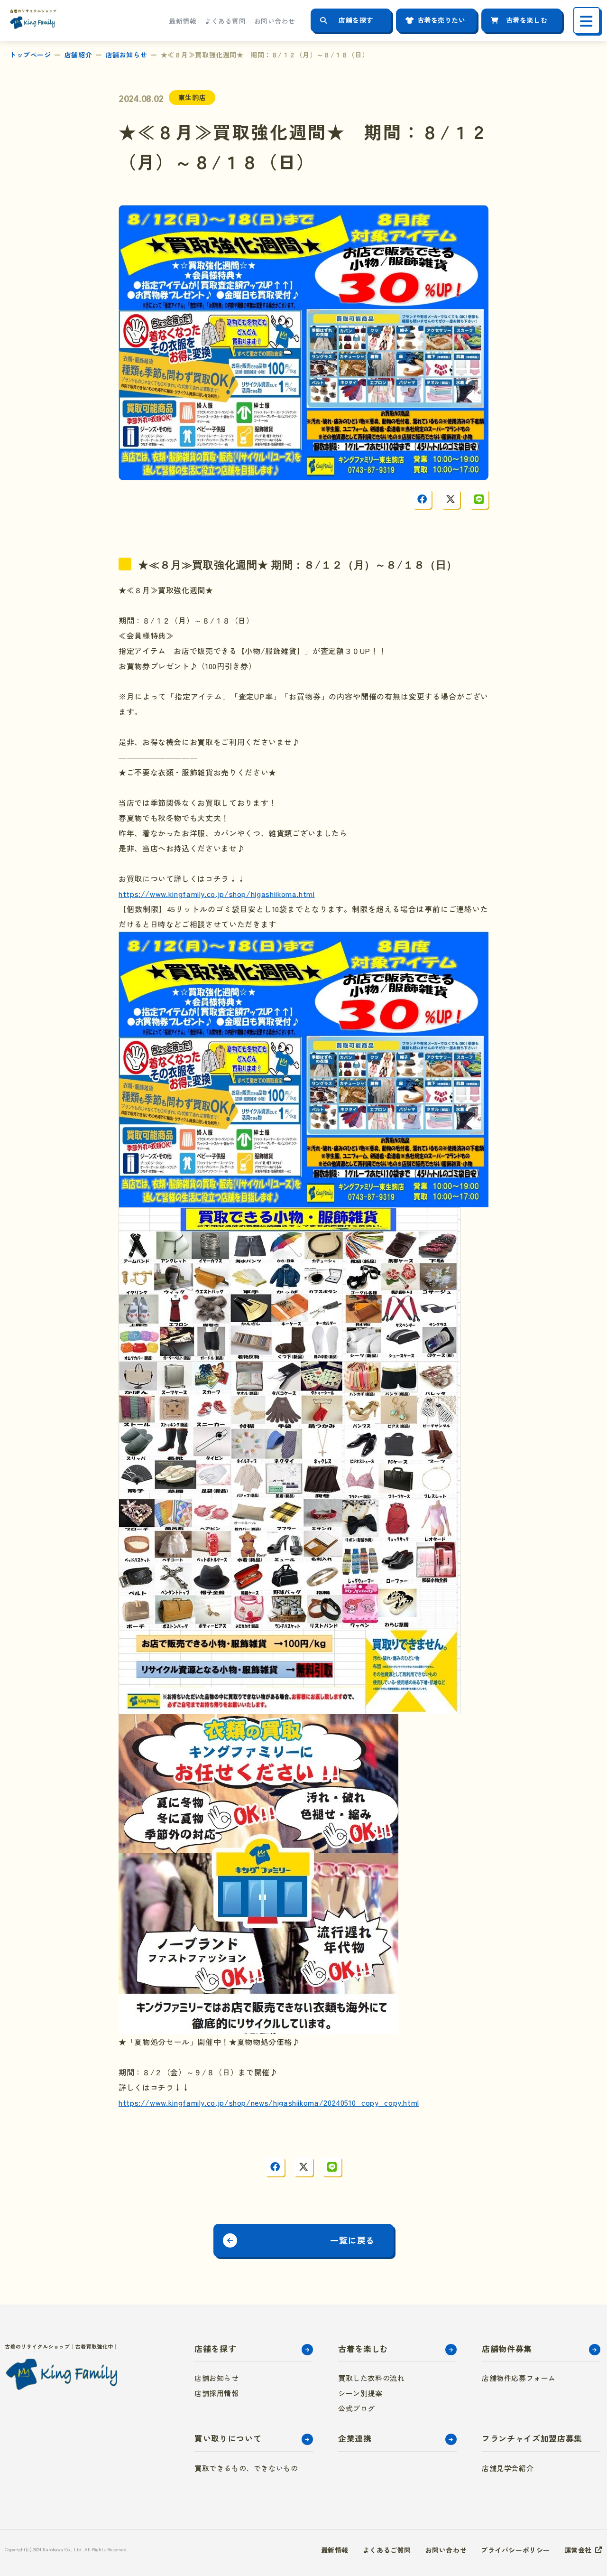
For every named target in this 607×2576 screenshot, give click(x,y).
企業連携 (355, 2438)
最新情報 (183, 21)
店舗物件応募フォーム (519, 2378)
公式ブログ (357, 2408)
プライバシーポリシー (515, 2550)
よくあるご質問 (387, 2550)
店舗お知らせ (126, 55)
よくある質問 (225, 21)
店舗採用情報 (217, 2393)
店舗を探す (356, 20)
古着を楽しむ (527, 20)
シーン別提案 (360, 2393)
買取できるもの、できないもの (246, 2468)
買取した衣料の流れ (371, 2378)
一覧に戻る (352, 2240)
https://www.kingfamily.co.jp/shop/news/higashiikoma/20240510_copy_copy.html (269, 2102)
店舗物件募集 (507, 2348)
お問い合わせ (275, 21)
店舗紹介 (78, 55)
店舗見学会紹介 (508, 2468)
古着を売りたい (441, 20)
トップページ (30, 55)
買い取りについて (228, 2438)
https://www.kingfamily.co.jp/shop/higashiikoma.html (217, 894)
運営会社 (578, 2550)
